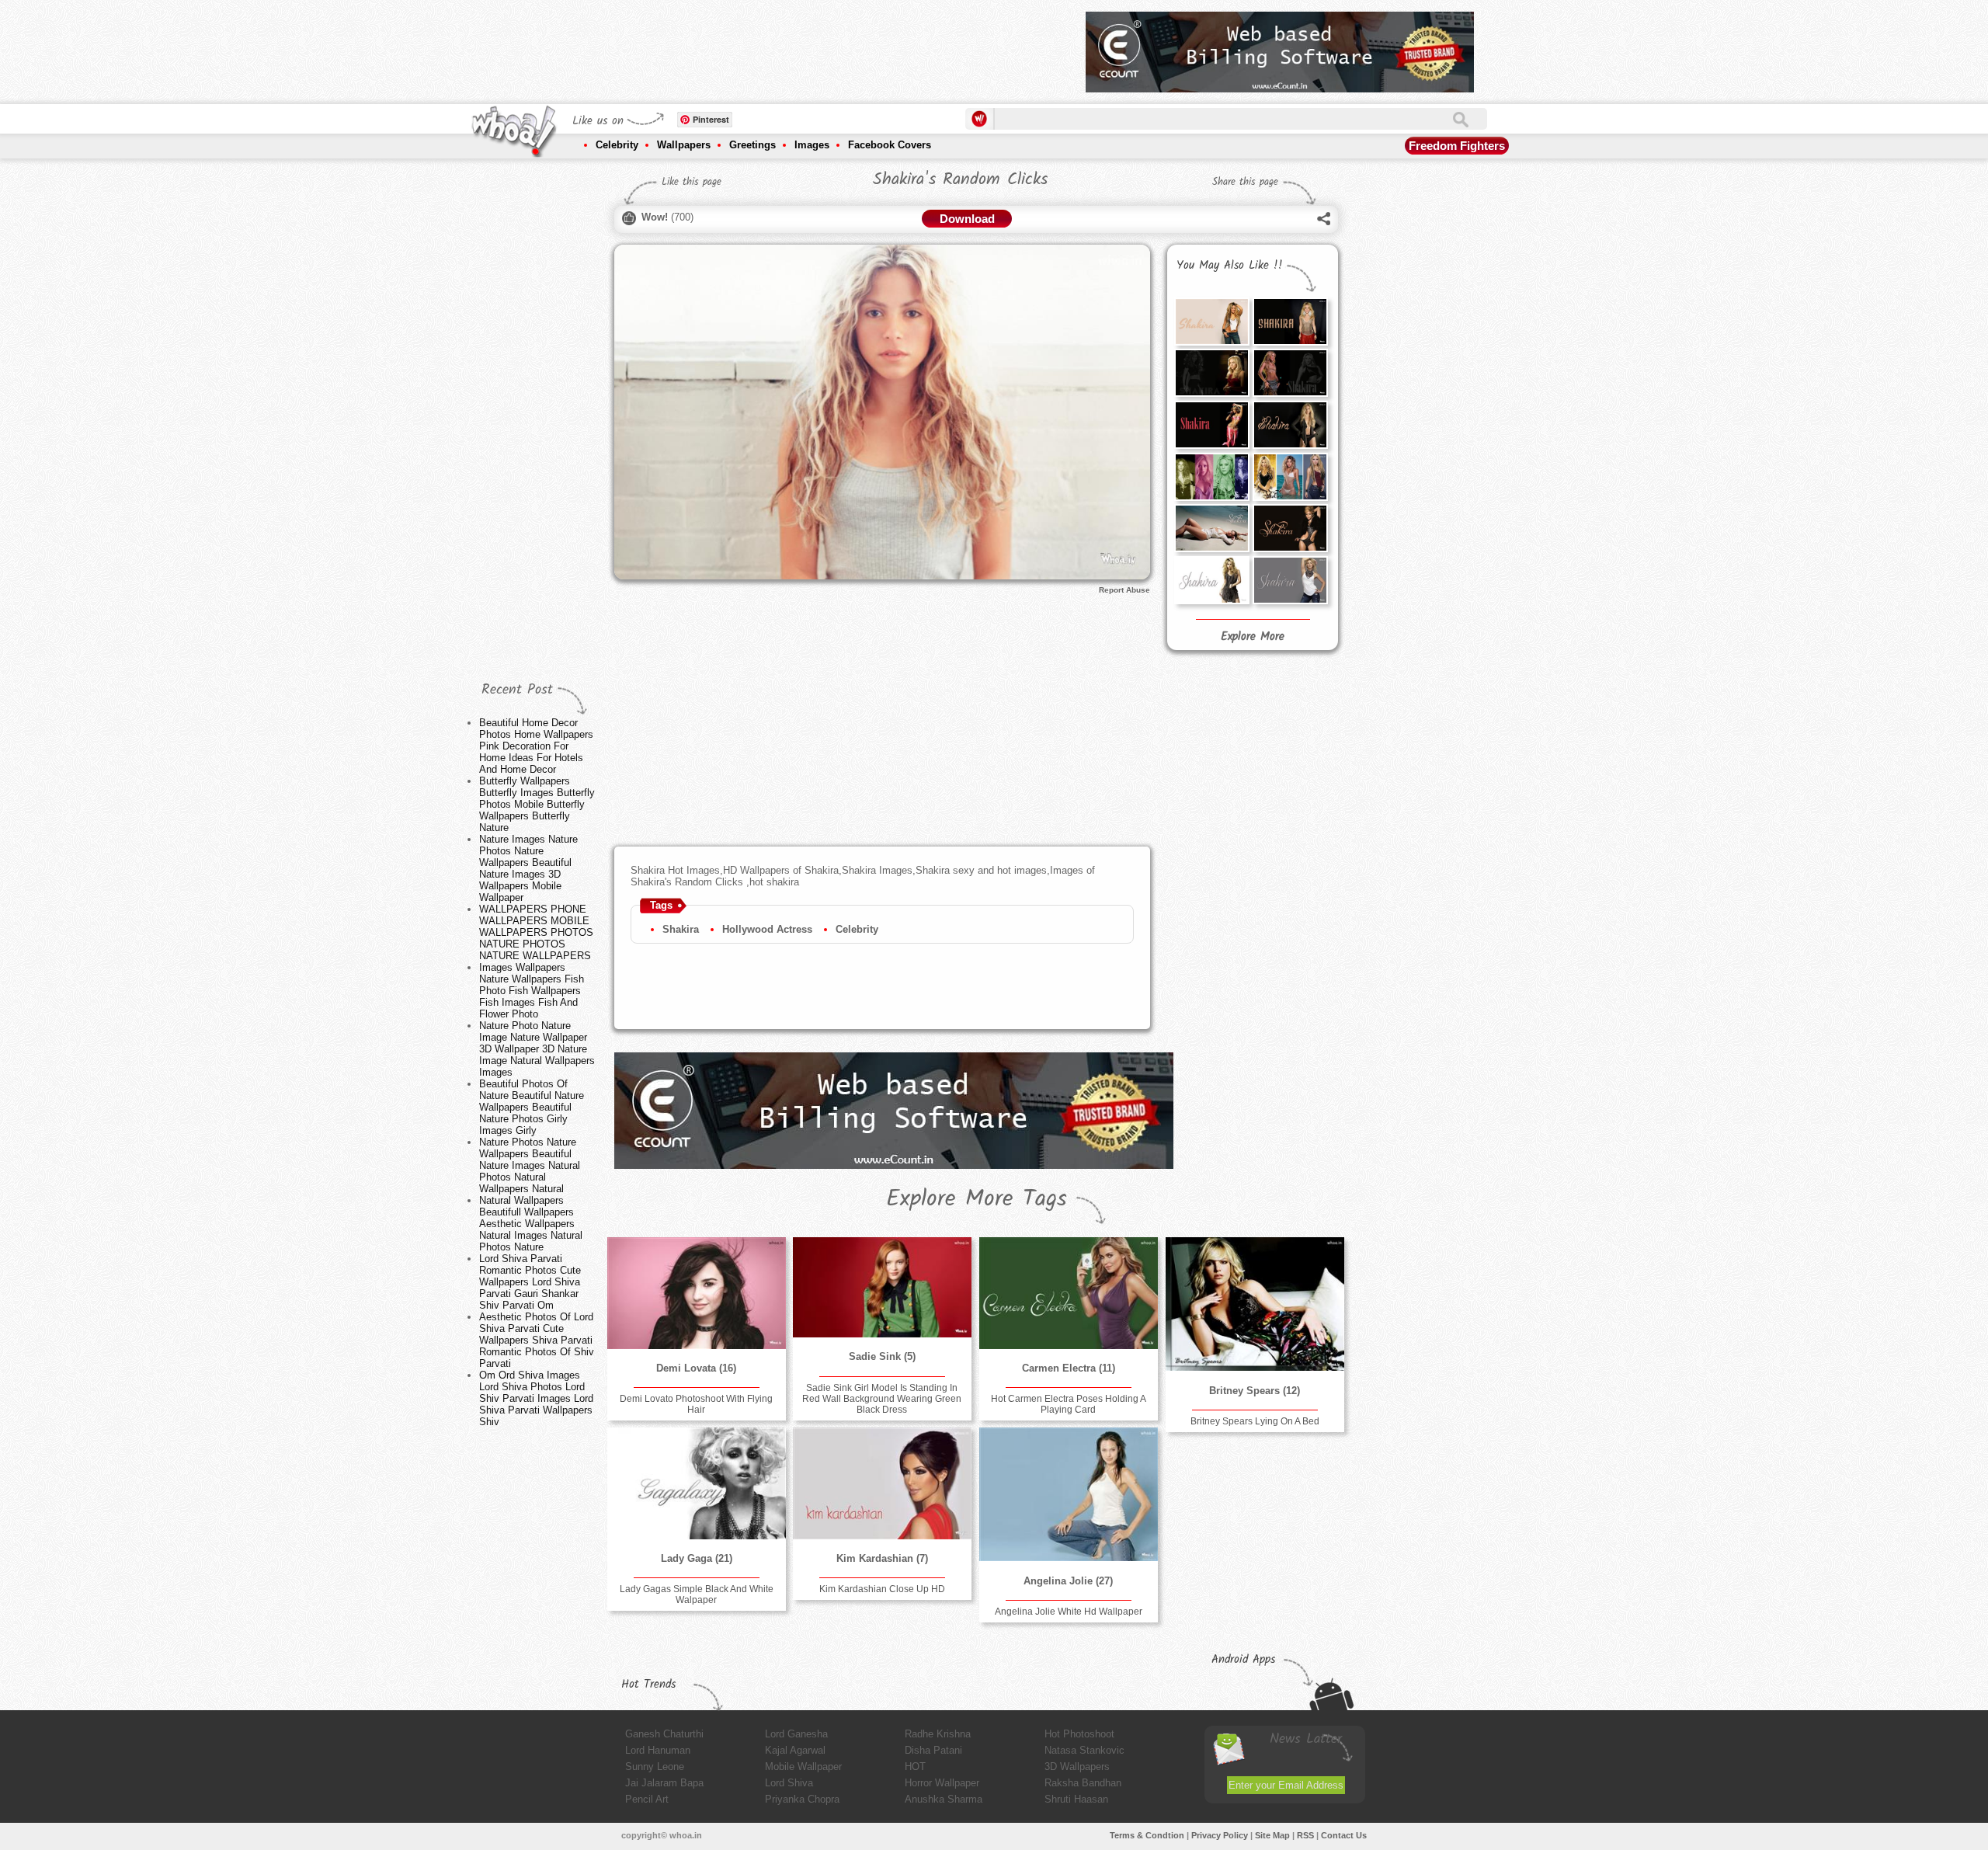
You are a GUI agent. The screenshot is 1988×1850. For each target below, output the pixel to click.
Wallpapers (684, 145)
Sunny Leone (655, 1767)
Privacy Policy (1220, 1835)
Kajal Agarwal (795, 1750)
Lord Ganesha (796, 1734)
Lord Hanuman (658, 1750)
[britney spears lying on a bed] (1255, 1304)
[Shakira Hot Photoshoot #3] (1211, 322)
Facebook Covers (890, 145)
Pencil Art (647, 1799)
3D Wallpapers (1077, 1767)
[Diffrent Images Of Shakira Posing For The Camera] (1211, 477)
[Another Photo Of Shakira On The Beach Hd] (1211, 528)
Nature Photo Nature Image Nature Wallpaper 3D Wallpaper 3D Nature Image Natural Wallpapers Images (537, 1049)
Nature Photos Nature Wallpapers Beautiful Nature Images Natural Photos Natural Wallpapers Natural (530, 1165)
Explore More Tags (977, 1199)
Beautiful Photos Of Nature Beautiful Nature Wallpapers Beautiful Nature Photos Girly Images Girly (532, 1107)
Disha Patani (933, 1750)
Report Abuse (1124, 590)
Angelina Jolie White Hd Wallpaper (1069, 1612)
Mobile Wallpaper (803, 1767)
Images (812, 145)
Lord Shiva (789, 1783)
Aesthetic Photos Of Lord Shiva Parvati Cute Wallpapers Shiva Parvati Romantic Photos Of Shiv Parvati (537, 1340)
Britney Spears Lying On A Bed (1255, 1421)
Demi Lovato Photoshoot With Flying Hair (696, 1404)
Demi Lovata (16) (696, 1368)
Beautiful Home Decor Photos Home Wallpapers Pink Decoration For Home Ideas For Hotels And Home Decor (536, 746)
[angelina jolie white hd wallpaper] (1069, 1494)
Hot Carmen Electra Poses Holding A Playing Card (1069, 1404)
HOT (915, 1767)
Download (967, 219)
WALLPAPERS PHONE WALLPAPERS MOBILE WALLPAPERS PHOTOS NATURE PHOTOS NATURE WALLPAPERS (536, 932)
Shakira (681, 929)
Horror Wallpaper (942, 1783)
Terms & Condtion (1147, 1835)
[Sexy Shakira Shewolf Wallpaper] (1290, 425)
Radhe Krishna (938, 1734)
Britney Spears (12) (1255, 1391)
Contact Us (1344, 1835)
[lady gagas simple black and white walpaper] (697, 1483)
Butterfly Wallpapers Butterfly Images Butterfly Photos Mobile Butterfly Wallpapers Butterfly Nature (537, 804)
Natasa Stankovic (1084, 1750)
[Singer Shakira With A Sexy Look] (1290, 373)
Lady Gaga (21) (697, 1558)
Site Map (1272, 1835)
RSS (1305, 1835)
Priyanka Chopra (802, 1799)
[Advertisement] (791, 47)
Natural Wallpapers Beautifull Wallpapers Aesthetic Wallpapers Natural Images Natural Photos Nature (531, 1224)
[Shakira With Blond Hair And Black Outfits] (1211, 580)
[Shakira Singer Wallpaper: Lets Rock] (1290, 477)
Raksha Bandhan (1083, 1783)
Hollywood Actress (767, 929)
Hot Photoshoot (1079, 1734)
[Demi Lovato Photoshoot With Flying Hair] (697, 1293)
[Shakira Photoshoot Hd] (1290, 528)
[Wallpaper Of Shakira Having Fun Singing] (1211, 425)
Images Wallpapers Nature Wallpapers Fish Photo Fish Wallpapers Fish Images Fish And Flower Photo (532, 991)
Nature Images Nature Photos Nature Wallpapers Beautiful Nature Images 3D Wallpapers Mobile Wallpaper (528, 868)
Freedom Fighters (1457, 146)
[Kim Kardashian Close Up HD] (882, 1483)
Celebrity (617, 145)
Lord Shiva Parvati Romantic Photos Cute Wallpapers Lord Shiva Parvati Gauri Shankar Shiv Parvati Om (530, 1282)
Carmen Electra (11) (1069, 1368)
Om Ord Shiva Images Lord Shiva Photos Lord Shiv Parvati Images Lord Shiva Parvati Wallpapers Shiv (536, 1398)
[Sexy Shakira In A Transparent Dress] (1290, 322)
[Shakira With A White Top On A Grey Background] (1290, 580)
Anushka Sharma (944, 1799)
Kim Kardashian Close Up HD (882, 1589)
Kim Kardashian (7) (882, 1558)
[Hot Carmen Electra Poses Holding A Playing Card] (1069, 1293)
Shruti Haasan (1076, 1799)
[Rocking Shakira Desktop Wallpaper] (1211, 373)
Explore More (1253, 637)
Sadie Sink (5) (882, 1356)
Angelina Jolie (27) (1068, 1581)
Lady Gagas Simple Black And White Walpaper (697, 1594)
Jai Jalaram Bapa (664, 1783)
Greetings (752, 145)
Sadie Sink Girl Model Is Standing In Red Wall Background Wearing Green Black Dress (882, 1399)
